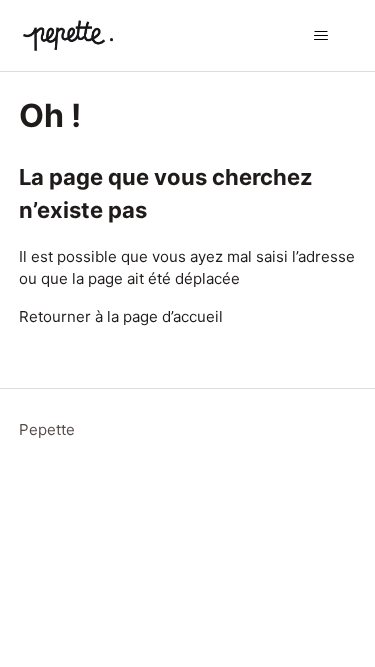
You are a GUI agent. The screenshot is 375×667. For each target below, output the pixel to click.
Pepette (47, 429)
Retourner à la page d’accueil (121, 316)
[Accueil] (68, 35)
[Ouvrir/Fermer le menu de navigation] (320, 36)
